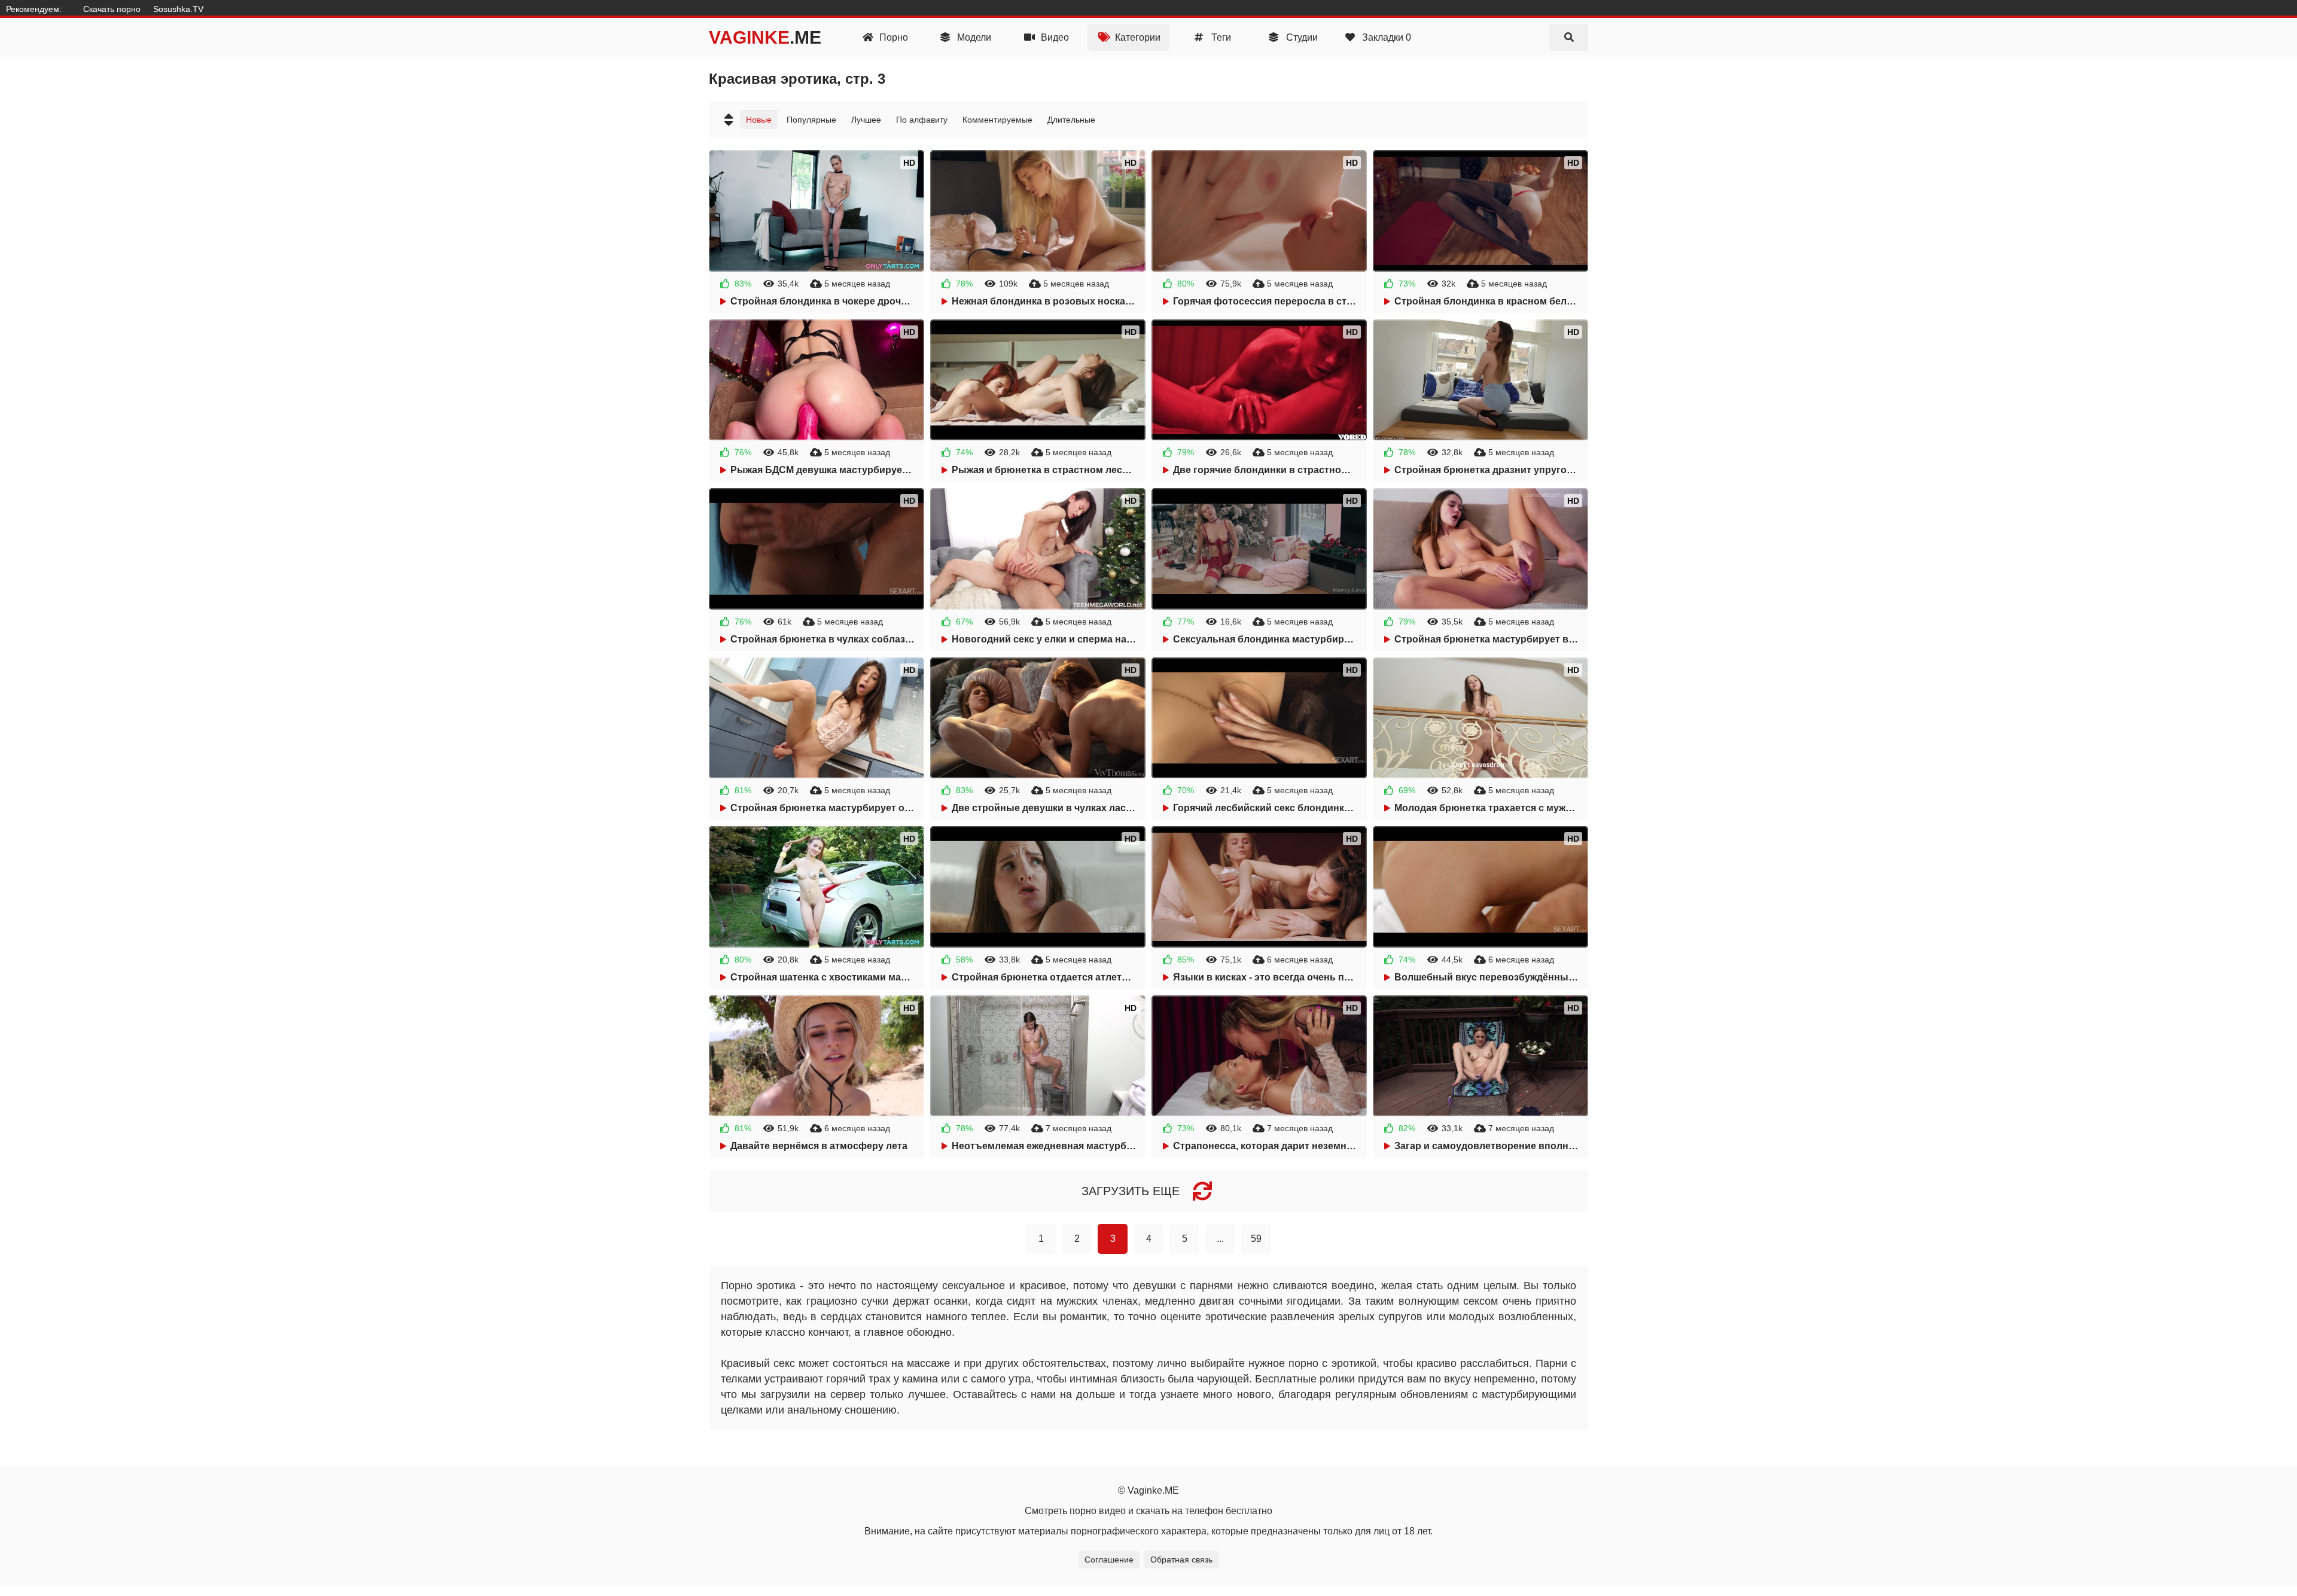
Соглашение (1109, 1560)
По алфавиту (922, 120)
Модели (973, 37)
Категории (1137, 37)
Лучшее (866, 120)
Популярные (811, 120)
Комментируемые (997, 120)
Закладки (1385, 37)
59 (1256, 1239)
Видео (1054, 37)
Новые (759, 120)
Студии (1301, 37)
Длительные (1071, 120)
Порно (892, 37)
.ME (765, 37)
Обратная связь (1181, 1560)
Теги (1220, 37)
